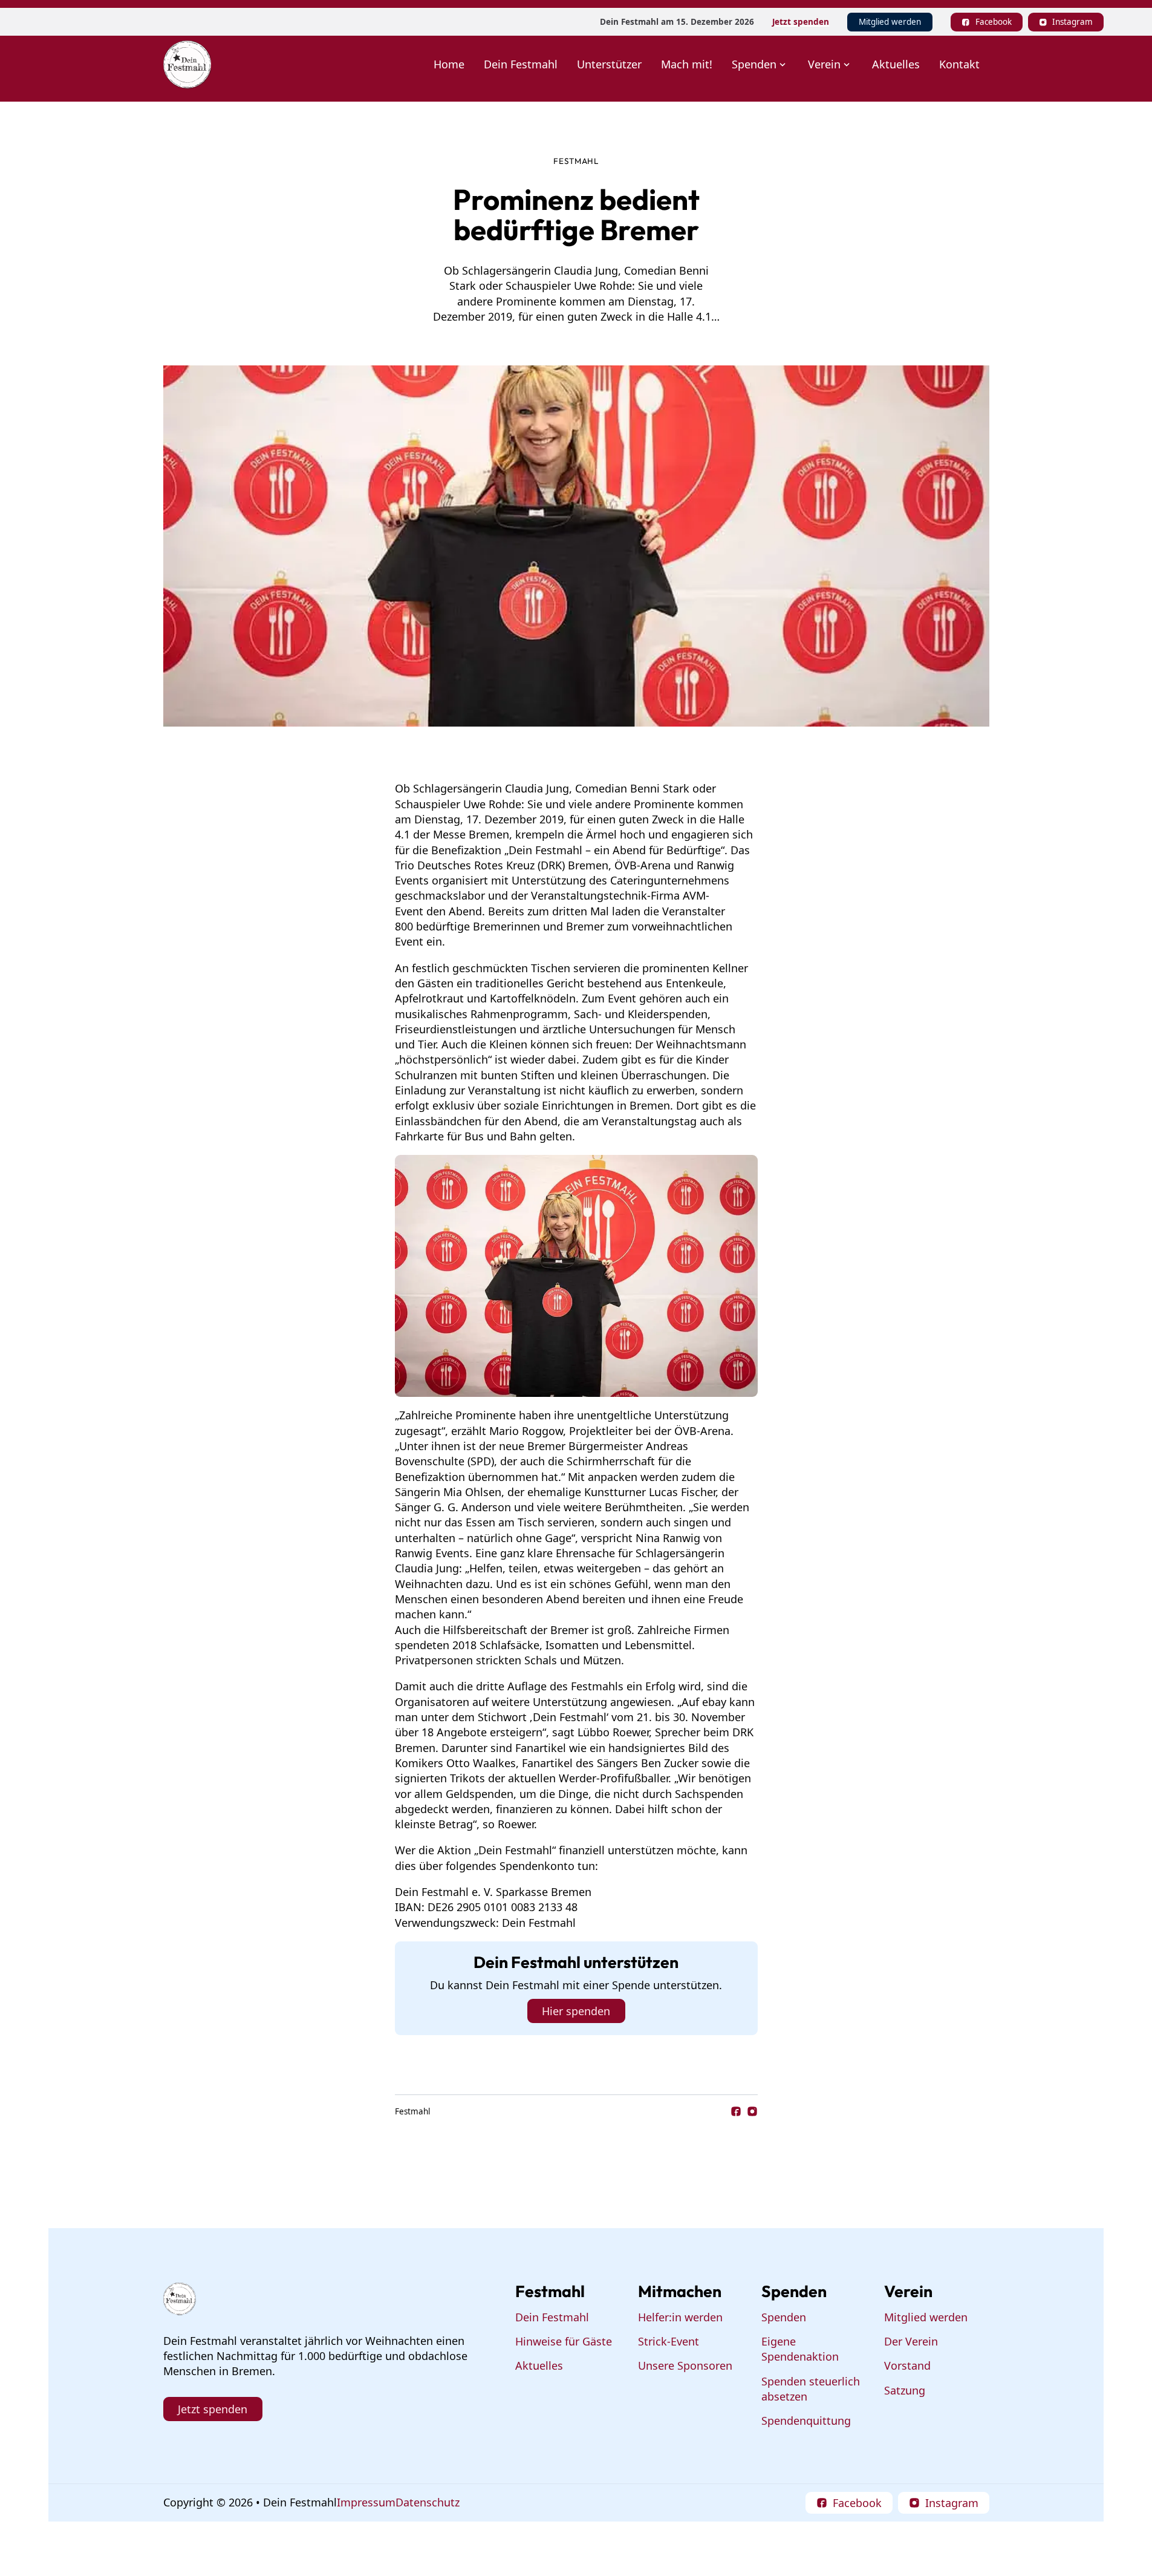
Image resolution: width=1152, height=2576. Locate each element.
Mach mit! (687, 64)
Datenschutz (428, 2502)
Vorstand (907, 2365)
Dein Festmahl (521, 64)
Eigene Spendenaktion (800, 2349)
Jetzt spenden (801, 22)
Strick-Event (669, 2341)
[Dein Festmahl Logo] (187, 64)
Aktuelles (896, 64)
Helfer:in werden (680, 2317)
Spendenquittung (806, 2421)
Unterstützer (609, 64)
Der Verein (911, 2341)
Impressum (366, 2502)
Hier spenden (576, 2011)
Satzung (905, 2390)
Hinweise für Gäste (564, 2341)
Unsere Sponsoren (685, 2365)
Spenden (784, 2317)
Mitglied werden (890, 22)
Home (449, 64)
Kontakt (959, 64)
